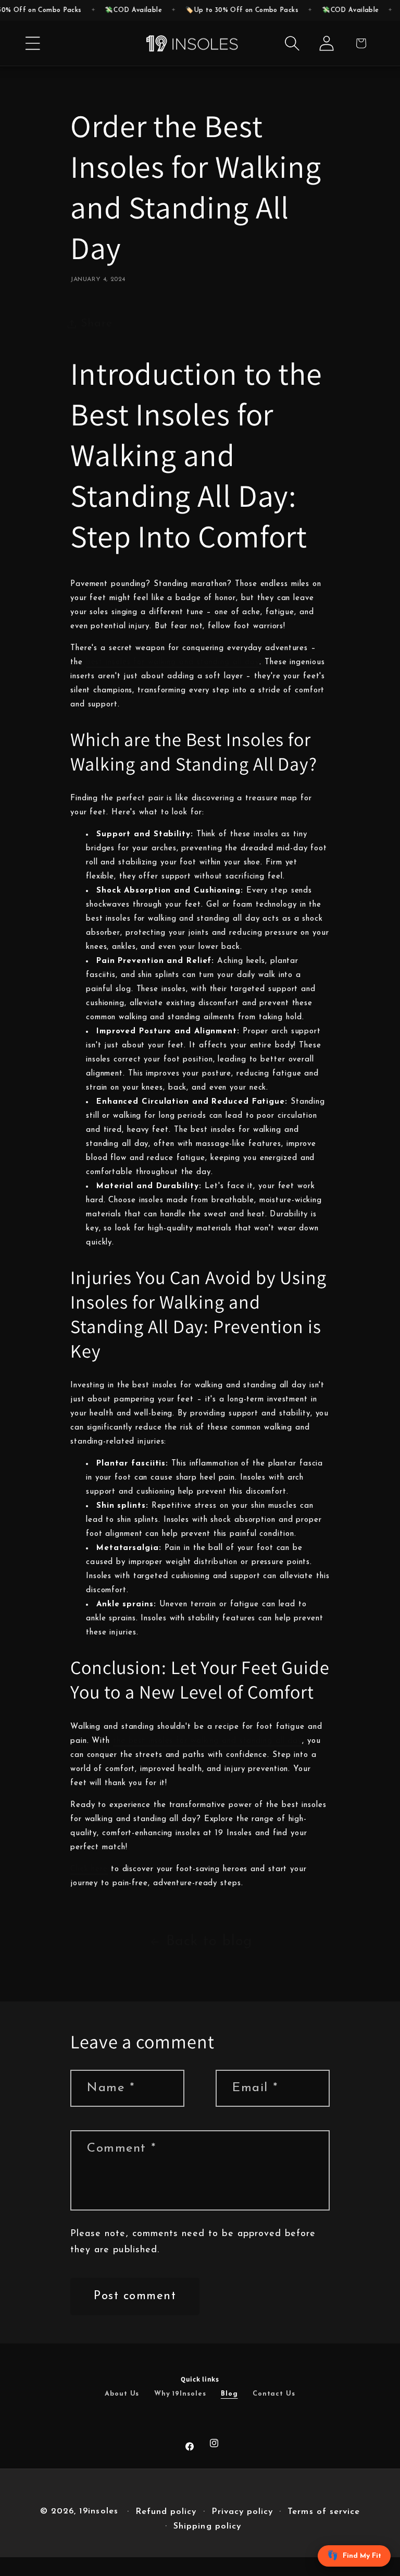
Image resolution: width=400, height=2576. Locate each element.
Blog (229, 2394)
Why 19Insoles (180, 2394)
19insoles (98, 2511)
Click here (89, 1869)
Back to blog (209, 1942)
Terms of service (324, 2512)
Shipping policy (207, 2526)
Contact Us (274, 2394)
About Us (122, 2394)
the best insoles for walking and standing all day (208, 1741)
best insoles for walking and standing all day (173, 662)
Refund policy (166, 2512)
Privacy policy (242, 2512)
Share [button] (97, 323)
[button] (33, 43)
